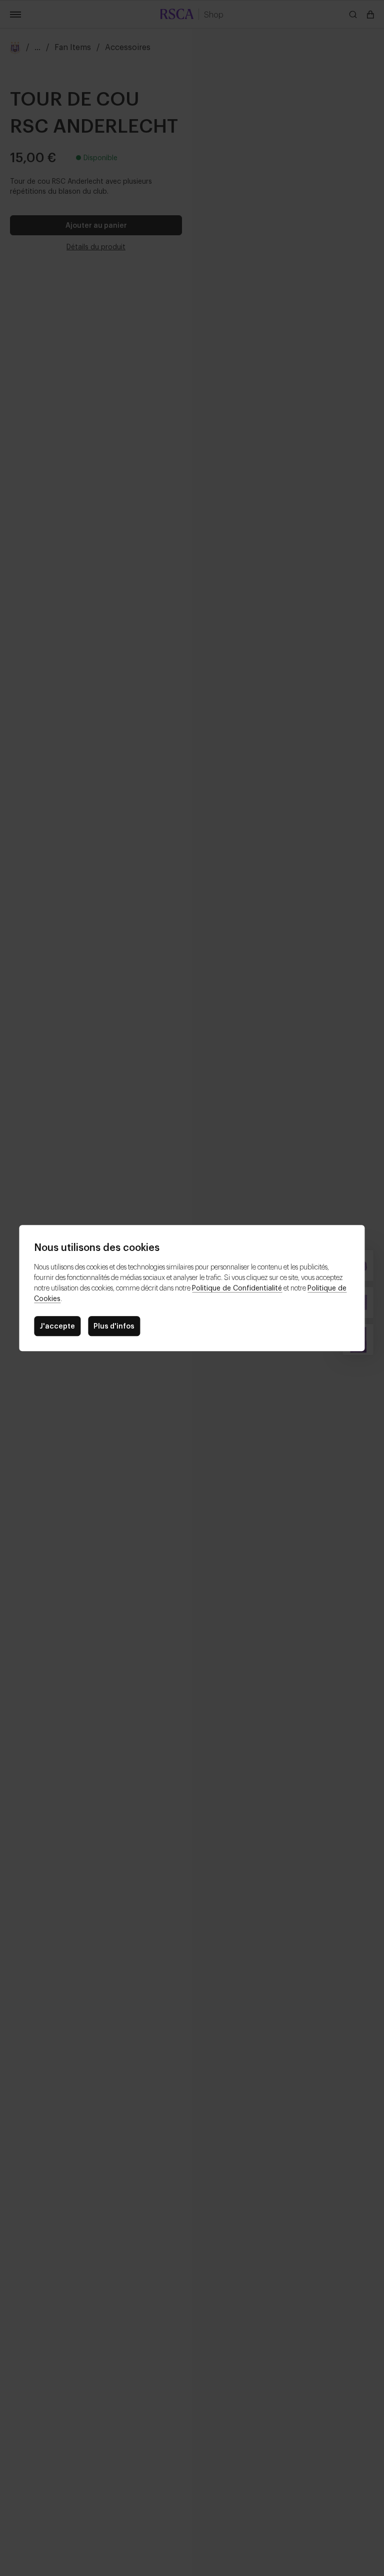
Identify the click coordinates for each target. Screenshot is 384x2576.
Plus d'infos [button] (114, 1325)
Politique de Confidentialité (237, 1287)
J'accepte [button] (57, 1325)
